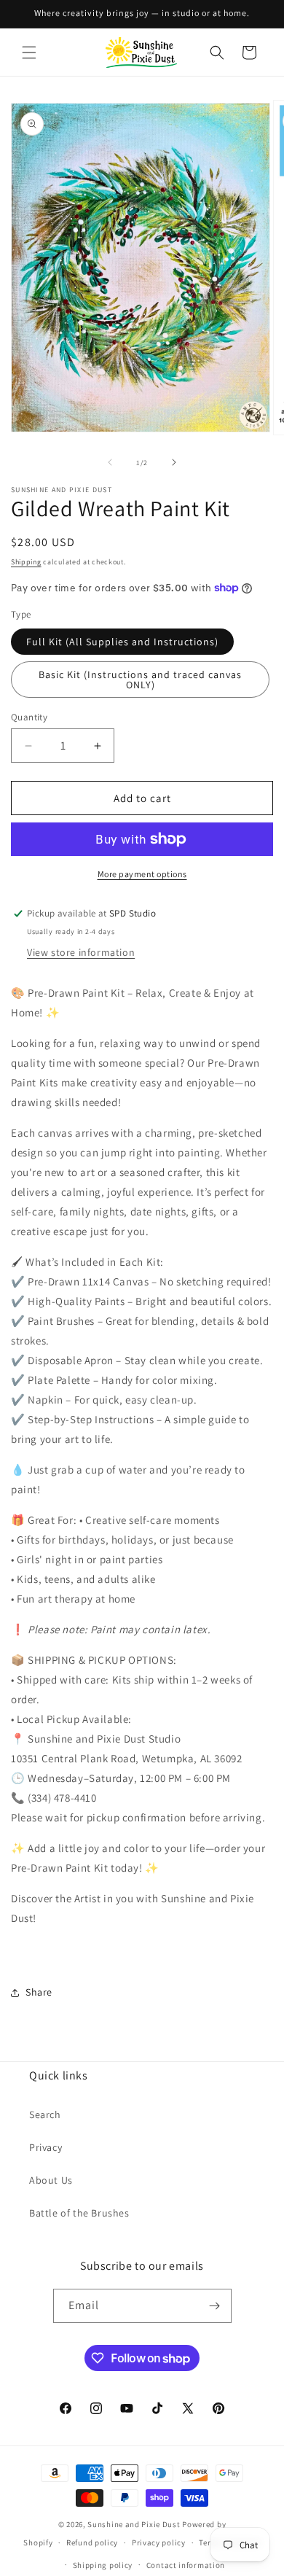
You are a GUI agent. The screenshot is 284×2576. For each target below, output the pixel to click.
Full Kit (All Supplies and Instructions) (122, 642)
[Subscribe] (215, 2306)
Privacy (46, 2147)
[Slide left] (110, 462)
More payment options (142, 874)
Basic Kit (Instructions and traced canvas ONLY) (140, 680)
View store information (81, 952)
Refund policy (92, 2542)
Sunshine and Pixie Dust (134, 2524)
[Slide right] (174, 462)
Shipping (26, 562)
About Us (51, 2180)
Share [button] (39, 1992)
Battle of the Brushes (79, 2213)
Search (45, 2114)
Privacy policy (159, 2542)
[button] (29, 52)
